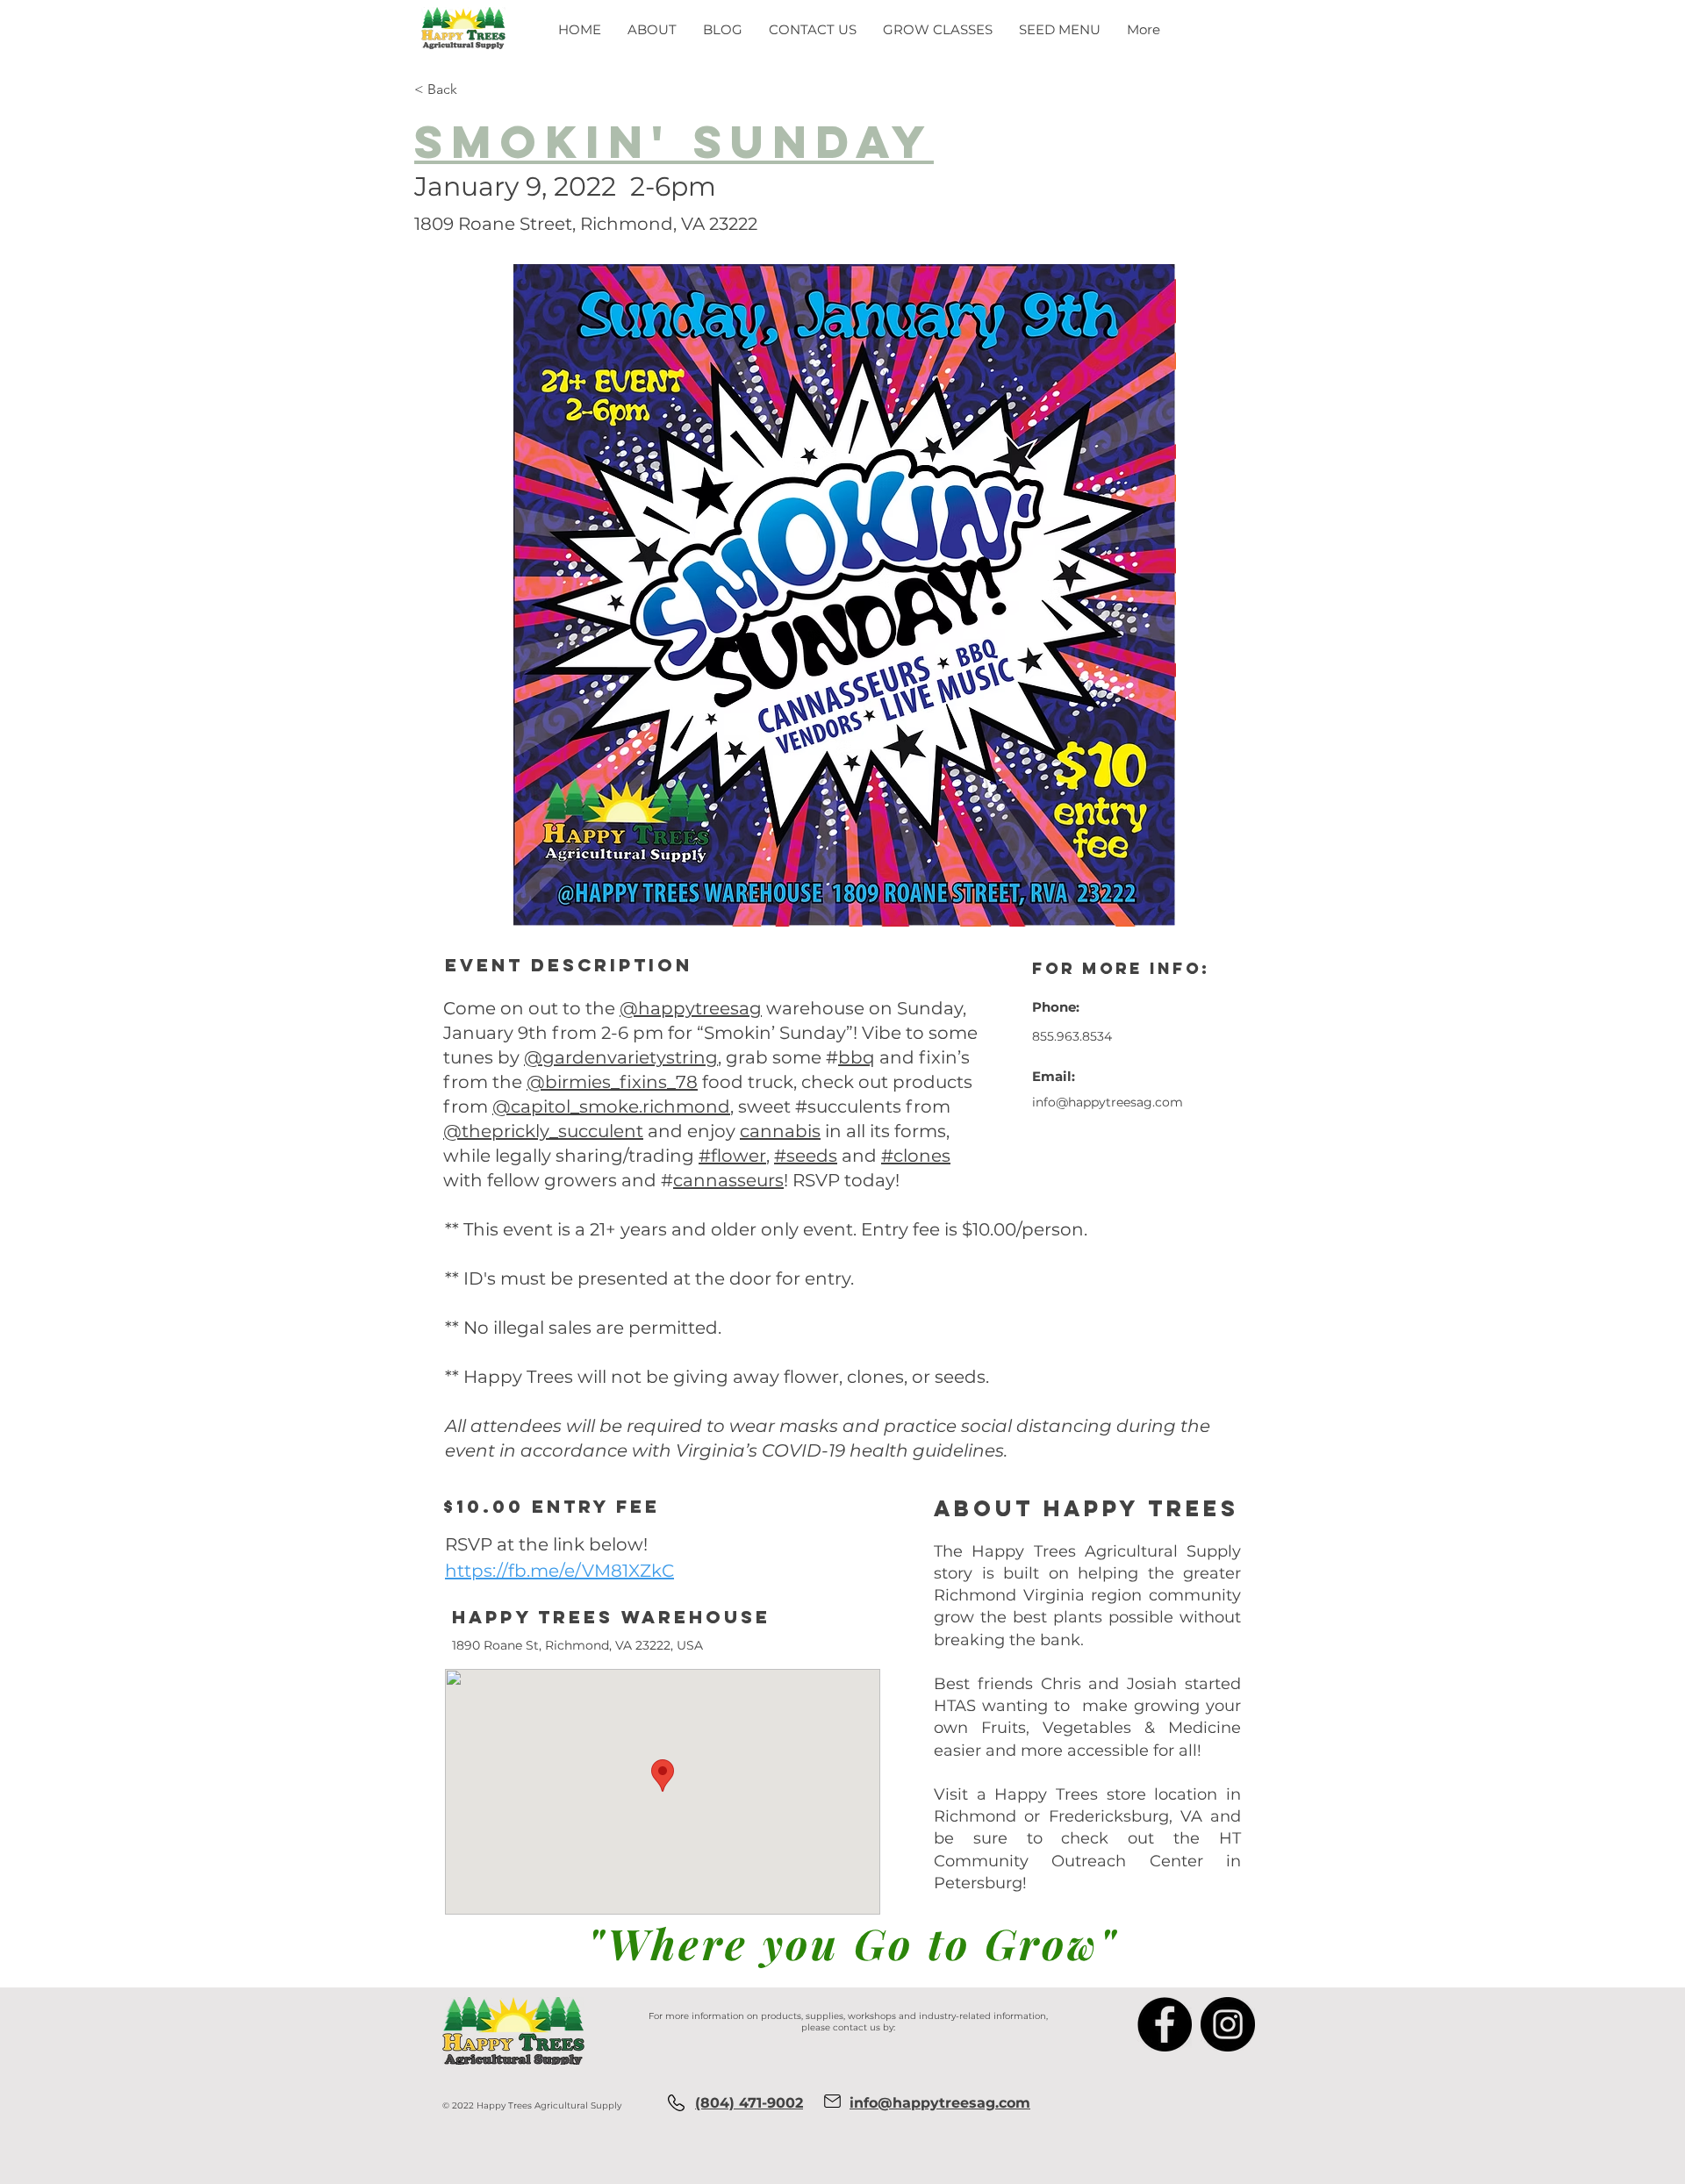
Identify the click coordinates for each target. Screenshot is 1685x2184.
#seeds (806, 1156)
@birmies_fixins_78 (612, 1082)
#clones (916, 1156)
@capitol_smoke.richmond (611, 1106)
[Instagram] (1228, 2024)
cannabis (780, 1131)
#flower (732, 1156)
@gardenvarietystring (621, 1057)
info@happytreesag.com (1108, 1102)
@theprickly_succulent (543, 1131)
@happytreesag (691, 1008)
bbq (857, 1057)
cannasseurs (728, 1180)
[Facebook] (1165, 2024)
